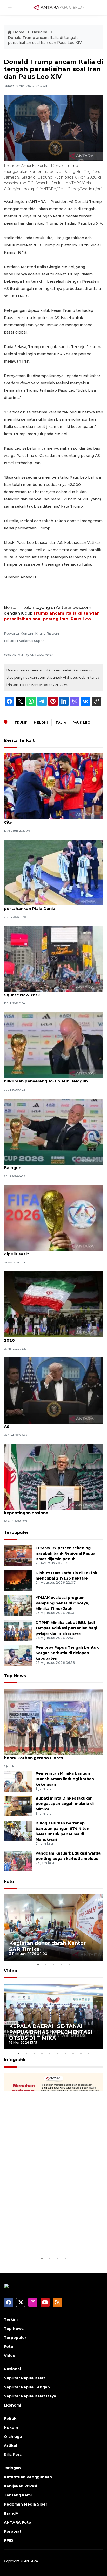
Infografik (15, 2060)
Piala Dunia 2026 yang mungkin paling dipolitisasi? (44, 1251)
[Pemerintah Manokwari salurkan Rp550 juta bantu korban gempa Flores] (53, 1721)
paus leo (81, 723)
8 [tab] (73, 2053)
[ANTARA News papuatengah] (59, 7)
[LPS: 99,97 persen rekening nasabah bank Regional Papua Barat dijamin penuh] (18, 1556)
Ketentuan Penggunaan (28, 2477)
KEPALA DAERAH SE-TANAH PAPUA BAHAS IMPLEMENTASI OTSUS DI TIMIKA (51, 2032)
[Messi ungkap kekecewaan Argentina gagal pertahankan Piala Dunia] (53, 872)
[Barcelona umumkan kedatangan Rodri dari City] (53, 786)
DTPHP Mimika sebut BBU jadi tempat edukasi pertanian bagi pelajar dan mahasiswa (66, 1628)
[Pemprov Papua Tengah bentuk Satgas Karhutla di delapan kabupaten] (18, 1655)
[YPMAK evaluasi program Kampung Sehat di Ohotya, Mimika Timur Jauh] (18, 1605)
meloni (41, 723)
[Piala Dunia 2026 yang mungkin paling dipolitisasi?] (53, 1217)
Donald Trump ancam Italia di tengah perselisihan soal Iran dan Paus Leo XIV (45, 40)
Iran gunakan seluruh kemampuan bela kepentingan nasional (45, 1510)
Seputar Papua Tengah (27, 2387)
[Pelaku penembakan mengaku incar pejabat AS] (53, 1390)
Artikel (11, 2446)
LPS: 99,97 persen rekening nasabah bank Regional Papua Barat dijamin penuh (65, 1553)
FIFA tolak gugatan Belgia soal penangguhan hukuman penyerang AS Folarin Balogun (51, 1078)
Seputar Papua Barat (25, 2378)
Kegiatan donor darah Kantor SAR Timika (47, 1946)
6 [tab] (57, 2053)
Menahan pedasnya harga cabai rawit (51, 2240)
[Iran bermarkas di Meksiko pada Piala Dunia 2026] (53, 1304)
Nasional (40, 32)
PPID (9, 2540)
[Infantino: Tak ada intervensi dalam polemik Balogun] (53, 1131)
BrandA (11, 2513)
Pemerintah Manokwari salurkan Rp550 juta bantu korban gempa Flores (50, 1755)
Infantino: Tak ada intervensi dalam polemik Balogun (50, 1165)
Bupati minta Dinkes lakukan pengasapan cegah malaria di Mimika (65, 1804)
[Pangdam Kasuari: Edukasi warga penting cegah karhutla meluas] (18, 1861)
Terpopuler (16, 1533)
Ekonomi (12, 2405)
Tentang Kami (18, 2495)
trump (21, 723)
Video (11, 1971)
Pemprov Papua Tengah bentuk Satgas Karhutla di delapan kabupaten (67, 1653)
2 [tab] (46, 1964)
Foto (9, 1882)
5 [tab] (69, 1964)
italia (60, 723)
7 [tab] (65, 2053)
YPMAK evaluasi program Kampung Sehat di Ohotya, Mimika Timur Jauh (62, 1603)
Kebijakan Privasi (21, 2486)
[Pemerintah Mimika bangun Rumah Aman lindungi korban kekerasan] (18, 1781)
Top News (15, 1676)
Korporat (13, 2531)
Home (19, 32)
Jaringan (12, 2468)
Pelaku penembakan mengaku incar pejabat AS (51, 1424)
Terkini (11, 2319)
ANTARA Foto (18, 2522)
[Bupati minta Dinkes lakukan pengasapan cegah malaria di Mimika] (18, 1806)
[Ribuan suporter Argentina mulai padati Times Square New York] (53, 958)
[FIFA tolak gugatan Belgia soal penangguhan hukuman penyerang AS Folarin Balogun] (53, 1045)
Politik (10, 2418)
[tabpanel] (53, 1927)
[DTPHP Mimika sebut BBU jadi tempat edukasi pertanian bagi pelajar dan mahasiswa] (18, 1630)
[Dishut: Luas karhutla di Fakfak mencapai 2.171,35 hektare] (18, 1580)
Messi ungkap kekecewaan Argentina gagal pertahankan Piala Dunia (50, 906)
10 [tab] (89, 2053)
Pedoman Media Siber (26, 2504)
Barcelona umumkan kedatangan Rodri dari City (50, 819)
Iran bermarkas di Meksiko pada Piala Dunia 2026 (50, 1337)
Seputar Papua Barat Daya (30, 2396)
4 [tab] (61, 1964)
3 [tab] (53, 1964)
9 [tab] (81, 2053)
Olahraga (13, 2437)
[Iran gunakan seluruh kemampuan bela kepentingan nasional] (53, 1477)
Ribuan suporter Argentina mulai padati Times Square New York (53, 992)
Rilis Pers (13, 2455)
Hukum (11, 2428)
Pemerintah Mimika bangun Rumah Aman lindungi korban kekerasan (65, 1779)
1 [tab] (38, 1964)
